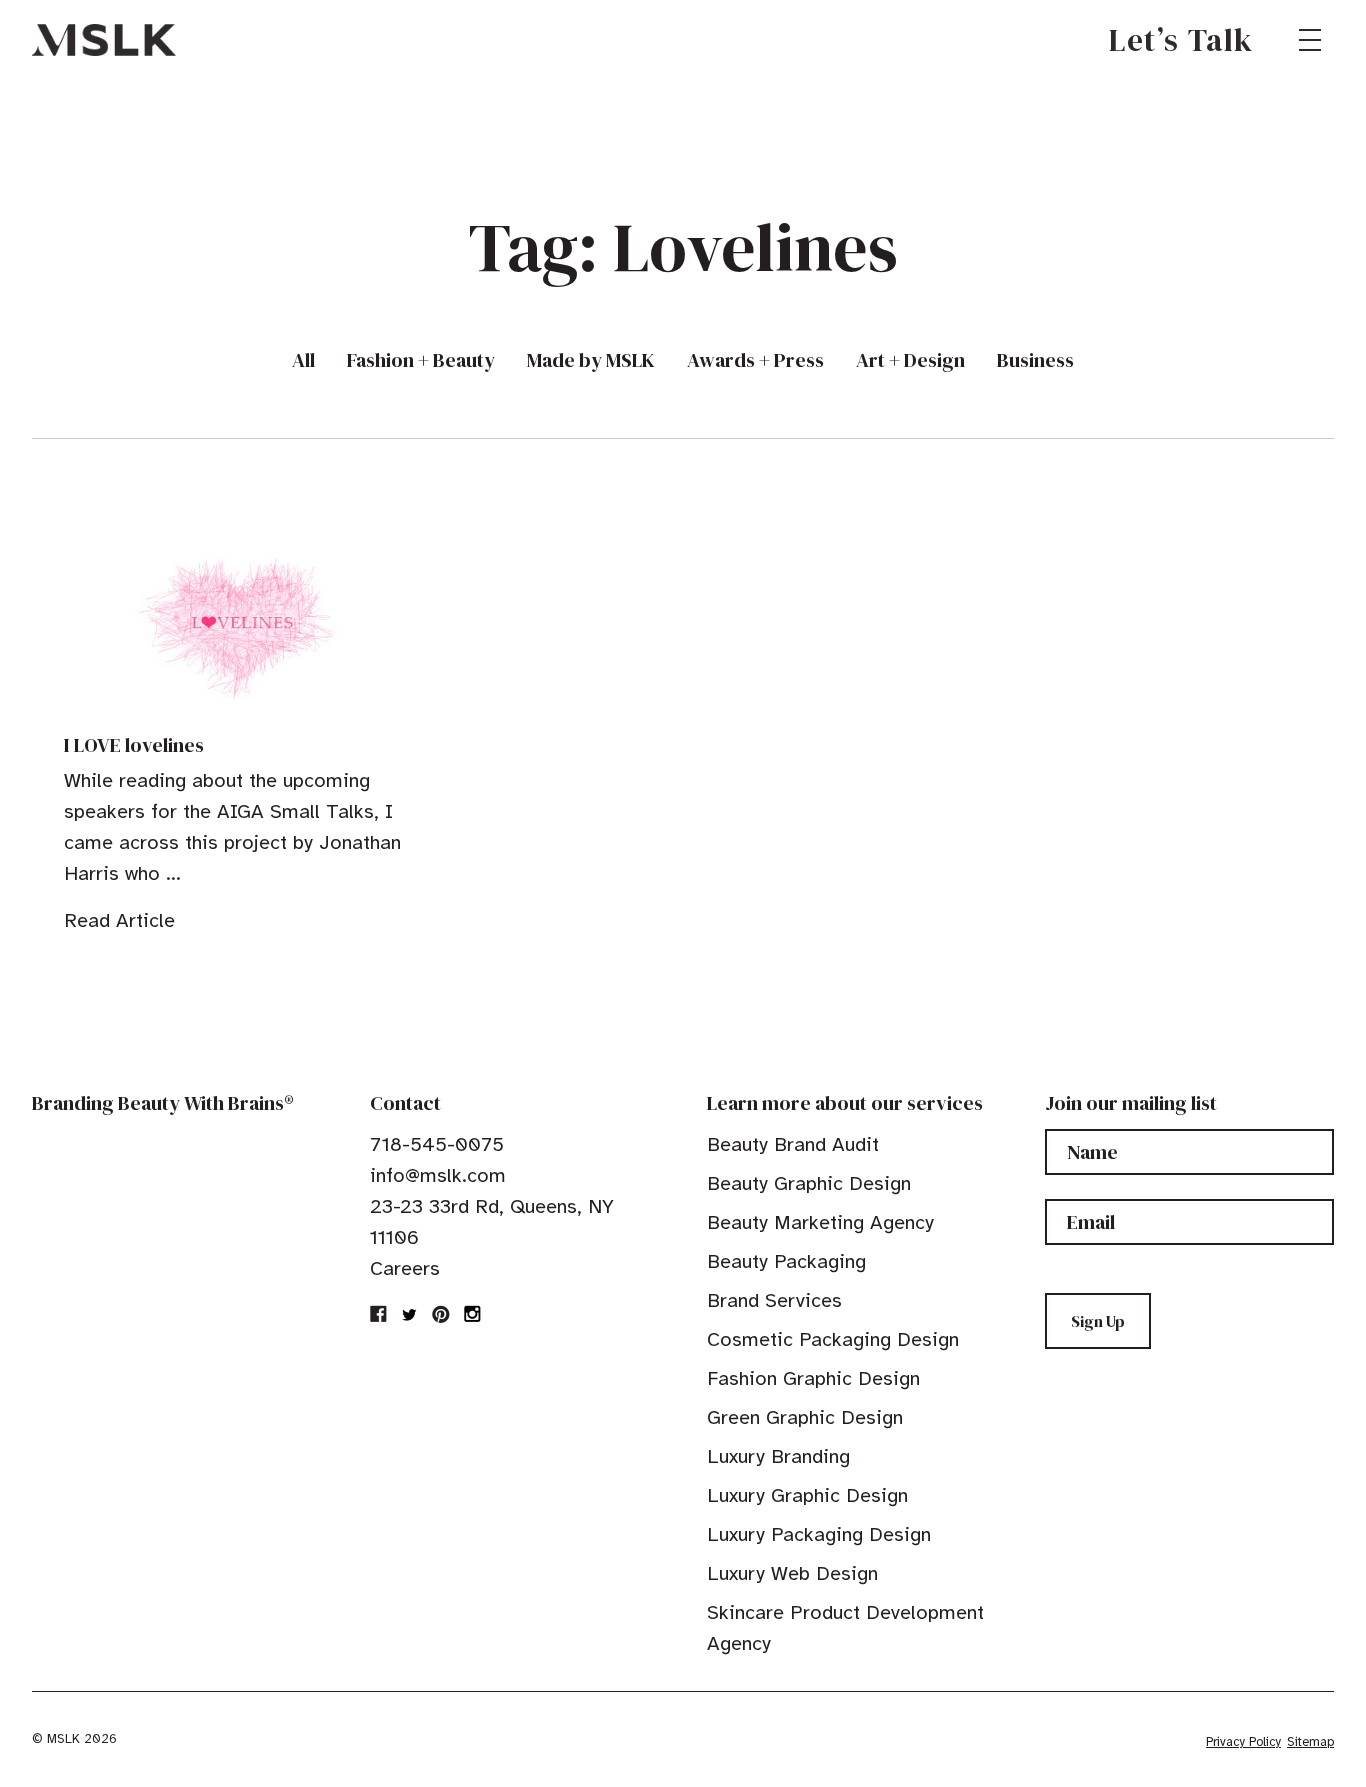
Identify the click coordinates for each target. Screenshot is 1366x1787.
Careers (405, 1268)
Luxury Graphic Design (807, 1495)
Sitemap (1310, 1742)
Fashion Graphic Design (813, 1378)
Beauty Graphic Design (809, 1183)
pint (441, 1314)
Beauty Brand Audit (793, 1144)
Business (1035, 360)
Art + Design (910, 360)
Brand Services (774, 1300)
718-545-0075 (437, 1144)
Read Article (119, 920)
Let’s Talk (1181, 40)
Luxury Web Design (792, 1573)
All (303, 360)
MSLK (104, 40)
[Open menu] (1310, 40)
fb (379, 1314)
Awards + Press (755, 360)
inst (472, 1314)
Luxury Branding (778, 1456)
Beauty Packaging (786, 1261)
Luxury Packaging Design (819, 1534)
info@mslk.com (438, 1175)
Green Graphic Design (805, 1417)
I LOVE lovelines (134, 745)
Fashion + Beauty (421, 360)
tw (410, 1314)
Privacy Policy (1243, 1742)
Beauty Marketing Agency (820, 1222)
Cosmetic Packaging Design (833, 1339)
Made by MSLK (591, 360)
